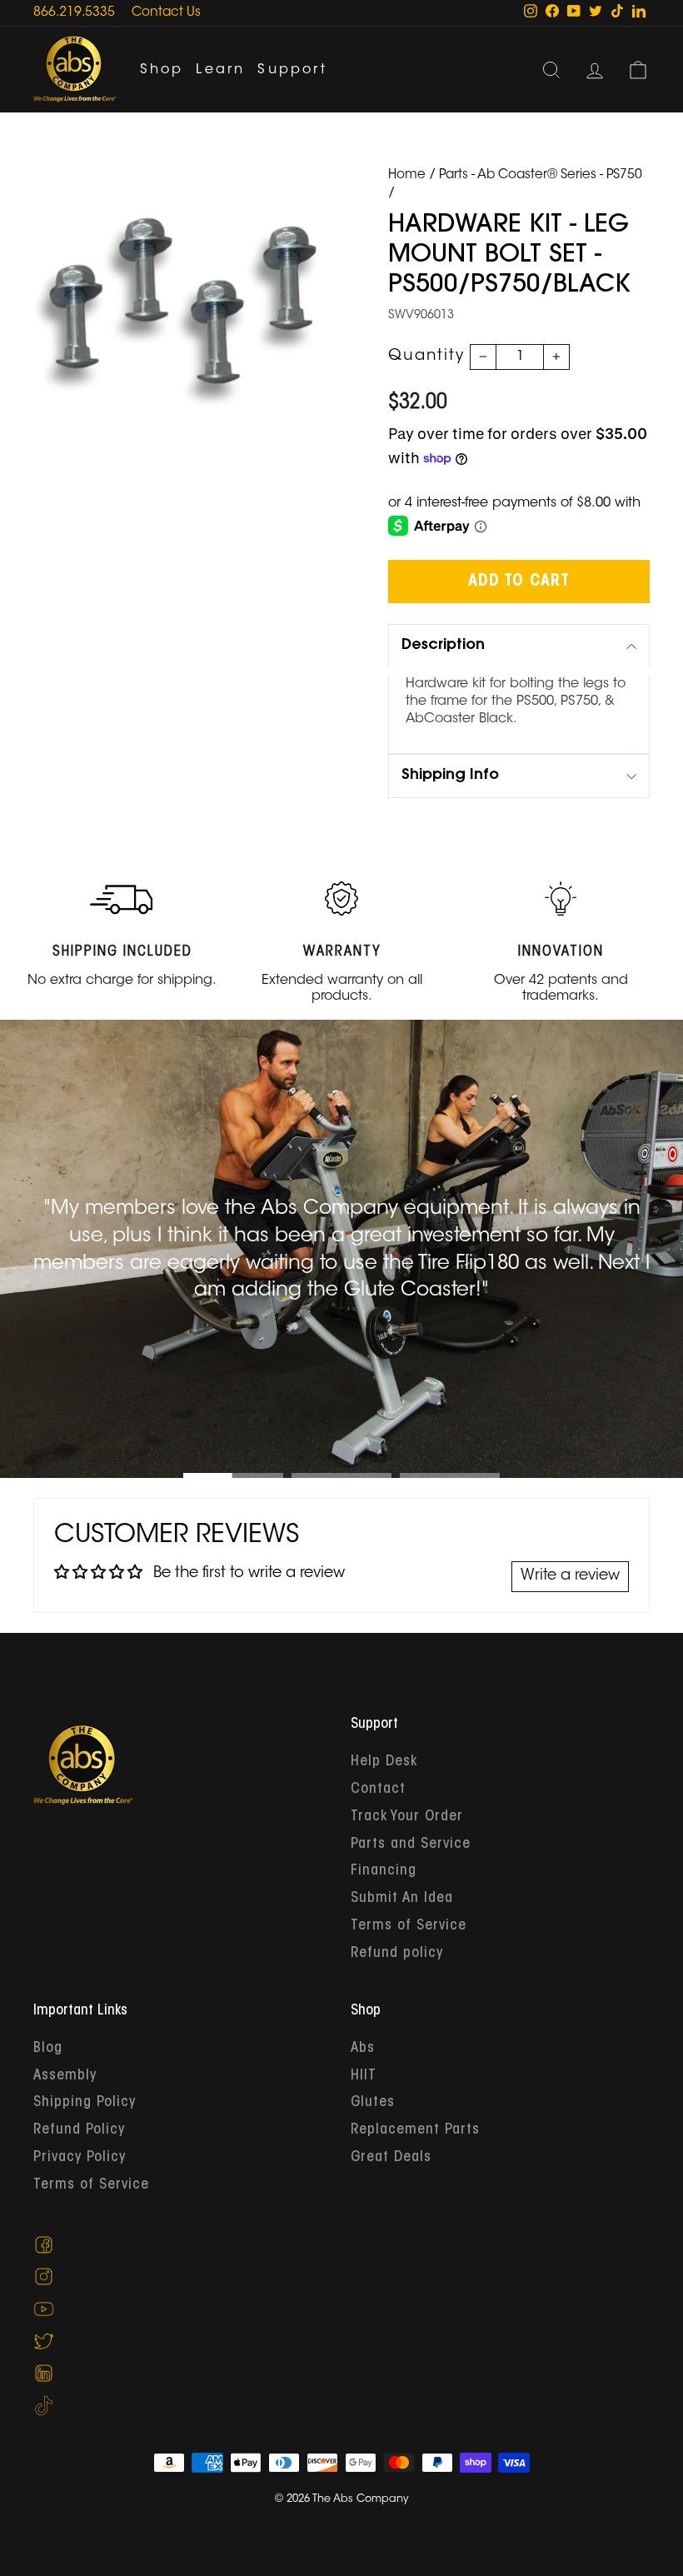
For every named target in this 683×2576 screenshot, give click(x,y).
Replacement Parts (415, 2130)
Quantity (426, 357)
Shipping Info (450, 776)
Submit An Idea (402, 1899)
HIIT (364, 2076)
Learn (220, 70)
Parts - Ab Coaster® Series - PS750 (541, 175)
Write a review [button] (570, 1576)
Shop (162, 70)
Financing (384, 1871)
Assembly (65, 2076)
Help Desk (384, 1762)
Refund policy (397, 1954)
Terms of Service (409, 1926)
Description (443, 646)
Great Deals (391, 2158)
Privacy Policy (80, 2158)
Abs (363, 2049)
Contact (378, 1790)
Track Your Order (407, 1817)
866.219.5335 (74, 13)
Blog (48, 2049)
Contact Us (166, 13)
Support (292, 70)
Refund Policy (79, 2130)
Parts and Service (411, 1845)
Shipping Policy (85, 2103)
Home (407, 175)
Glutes (373, 2103)
